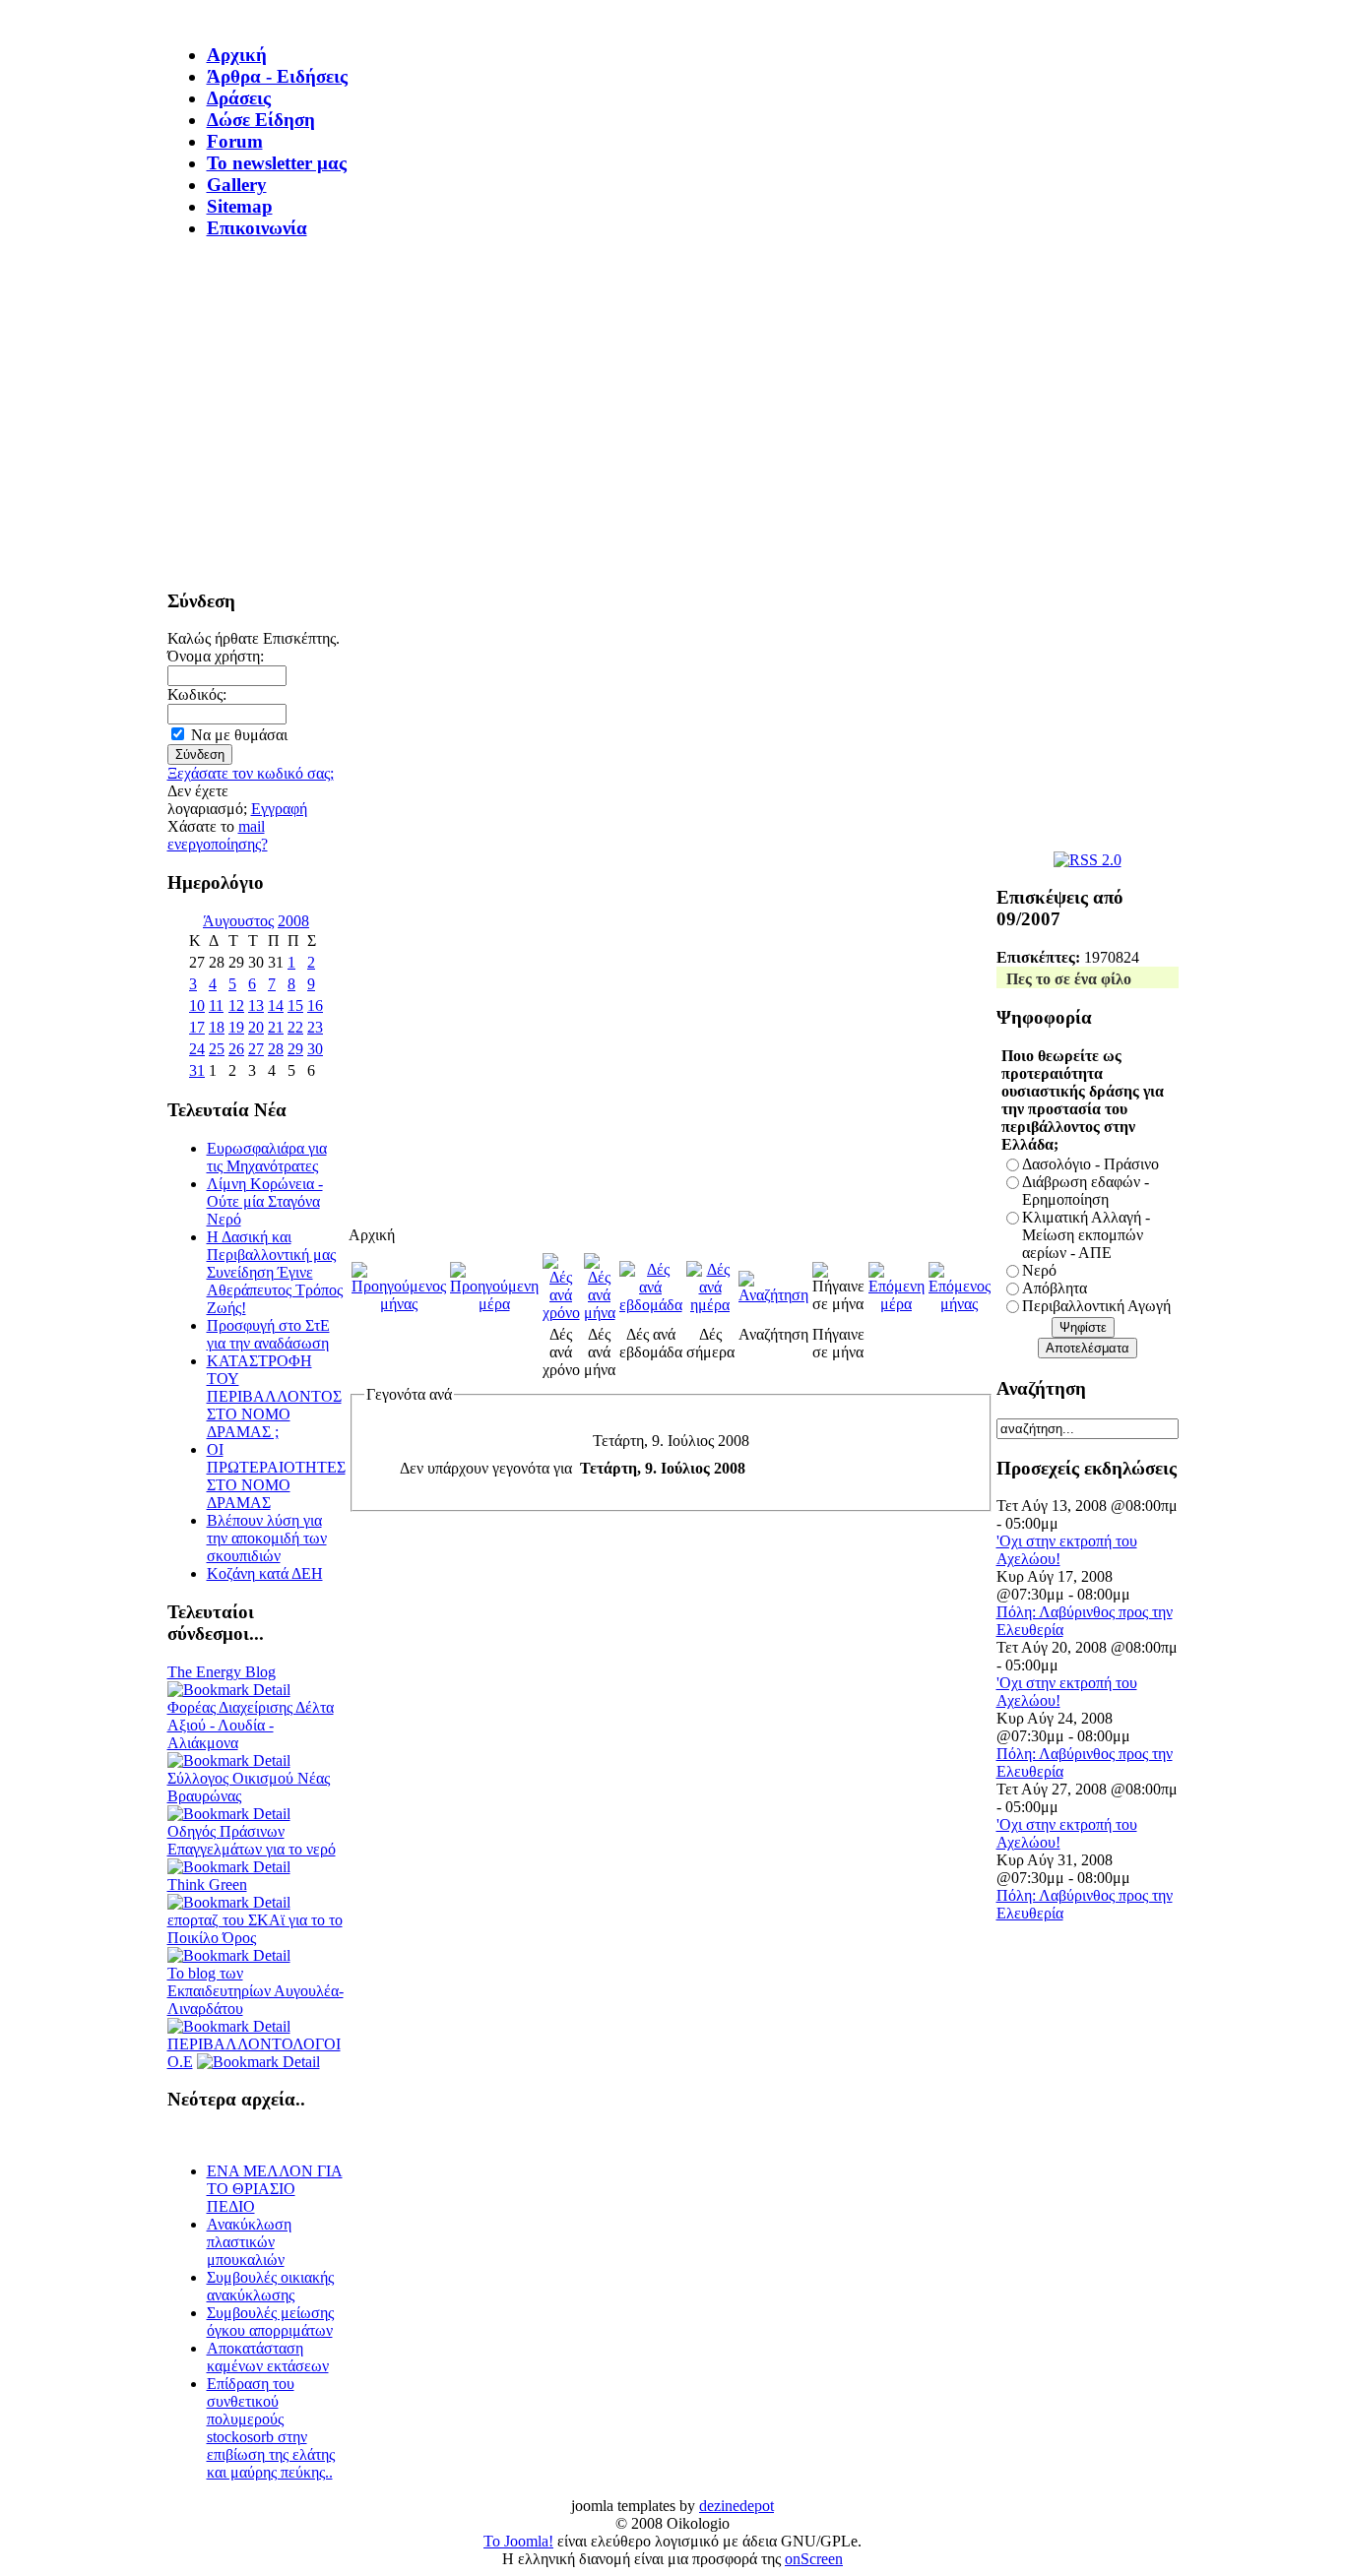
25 (217, 1049)
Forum (235, 141)
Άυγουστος (238, 921)
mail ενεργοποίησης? (218, 835)
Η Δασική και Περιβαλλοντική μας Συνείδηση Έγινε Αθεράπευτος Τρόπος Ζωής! (275, 1272)
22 (295, 1027)
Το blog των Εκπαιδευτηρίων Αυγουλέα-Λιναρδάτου (256, 1991)
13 (256, 1005)
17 (197, 1027)
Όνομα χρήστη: (216, 656)
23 (315, 1027)
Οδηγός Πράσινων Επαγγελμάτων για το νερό (252, 1840)
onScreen (814, 2559)
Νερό (1039, 1270)
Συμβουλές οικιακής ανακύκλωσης (270, 2286)
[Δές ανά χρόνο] (561, 1313)
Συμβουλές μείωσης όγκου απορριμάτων (270, 2322)
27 (256, 1049)
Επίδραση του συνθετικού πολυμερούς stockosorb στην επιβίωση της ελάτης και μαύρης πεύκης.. (271, 2428)
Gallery (237, 185)
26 (236, 1049)
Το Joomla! (518, 2541)
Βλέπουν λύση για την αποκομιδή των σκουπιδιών (267, 1538)
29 (295, 1049)
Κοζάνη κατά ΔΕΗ (265, 1573)
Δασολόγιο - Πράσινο (1090, 1164)
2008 (293, 921)
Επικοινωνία (257, 228)
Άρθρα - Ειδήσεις (277, 76)
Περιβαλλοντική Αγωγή (1096, 1306)
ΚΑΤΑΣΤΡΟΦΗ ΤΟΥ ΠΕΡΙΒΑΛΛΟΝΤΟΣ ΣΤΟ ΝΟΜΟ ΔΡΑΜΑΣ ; (274, 1396)
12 (236, 1005)
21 (276, 1027)
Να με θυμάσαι (239, 735)
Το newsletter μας (277, 163)
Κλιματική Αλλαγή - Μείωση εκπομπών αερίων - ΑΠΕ (1086, 1235)
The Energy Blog (222, 1672)
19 (236, 1027)
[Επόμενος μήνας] (960, 1304)
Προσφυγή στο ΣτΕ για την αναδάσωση (268, 1334)
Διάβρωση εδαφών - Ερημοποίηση (1086, 1191)
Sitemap (240, 206)
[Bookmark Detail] (229, 1690)
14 (276, 1005)
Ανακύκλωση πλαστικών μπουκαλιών (249, 2242)
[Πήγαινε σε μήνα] (838, 1304)
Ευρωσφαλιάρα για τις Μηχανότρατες (267, 1157)
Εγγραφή (279, 809)
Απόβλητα (1055, 1288)
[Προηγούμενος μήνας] (399, 1304)
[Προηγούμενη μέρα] (494, 1304)
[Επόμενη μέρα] (897, 1304)
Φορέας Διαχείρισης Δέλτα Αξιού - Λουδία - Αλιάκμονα (251, 1725)
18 (217, 1027)
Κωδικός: (197, 694)
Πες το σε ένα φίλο (1069, 979)
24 (197, 1049)
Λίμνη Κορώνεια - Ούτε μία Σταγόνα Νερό (265, 1201)
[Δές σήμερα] (710, 1305)
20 (256, 1027)
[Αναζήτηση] (773, 1295)
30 (315, 1049)
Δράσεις (239, 98)
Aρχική (237, 55)
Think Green (207, 1885)
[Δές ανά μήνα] (600, 1313)
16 (315, 1005)
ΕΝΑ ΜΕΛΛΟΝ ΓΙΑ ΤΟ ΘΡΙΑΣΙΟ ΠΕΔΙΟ (275, 2189)
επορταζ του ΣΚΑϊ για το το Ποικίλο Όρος (255, 1929)
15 (295, 1005)
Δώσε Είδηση (261, 120)
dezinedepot (737, 2506)
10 (197, 1005)
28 (276, 1049)
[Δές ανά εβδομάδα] (651, 1305)
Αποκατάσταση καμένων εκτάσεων (268, 2357)
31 (197, 1070)
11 (216, 1005)
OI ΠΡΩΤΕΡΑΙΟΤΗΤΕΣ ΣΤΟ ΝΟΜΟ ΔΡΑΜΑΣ (276, 1476)
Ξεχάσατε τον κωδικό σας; (251, 773)
